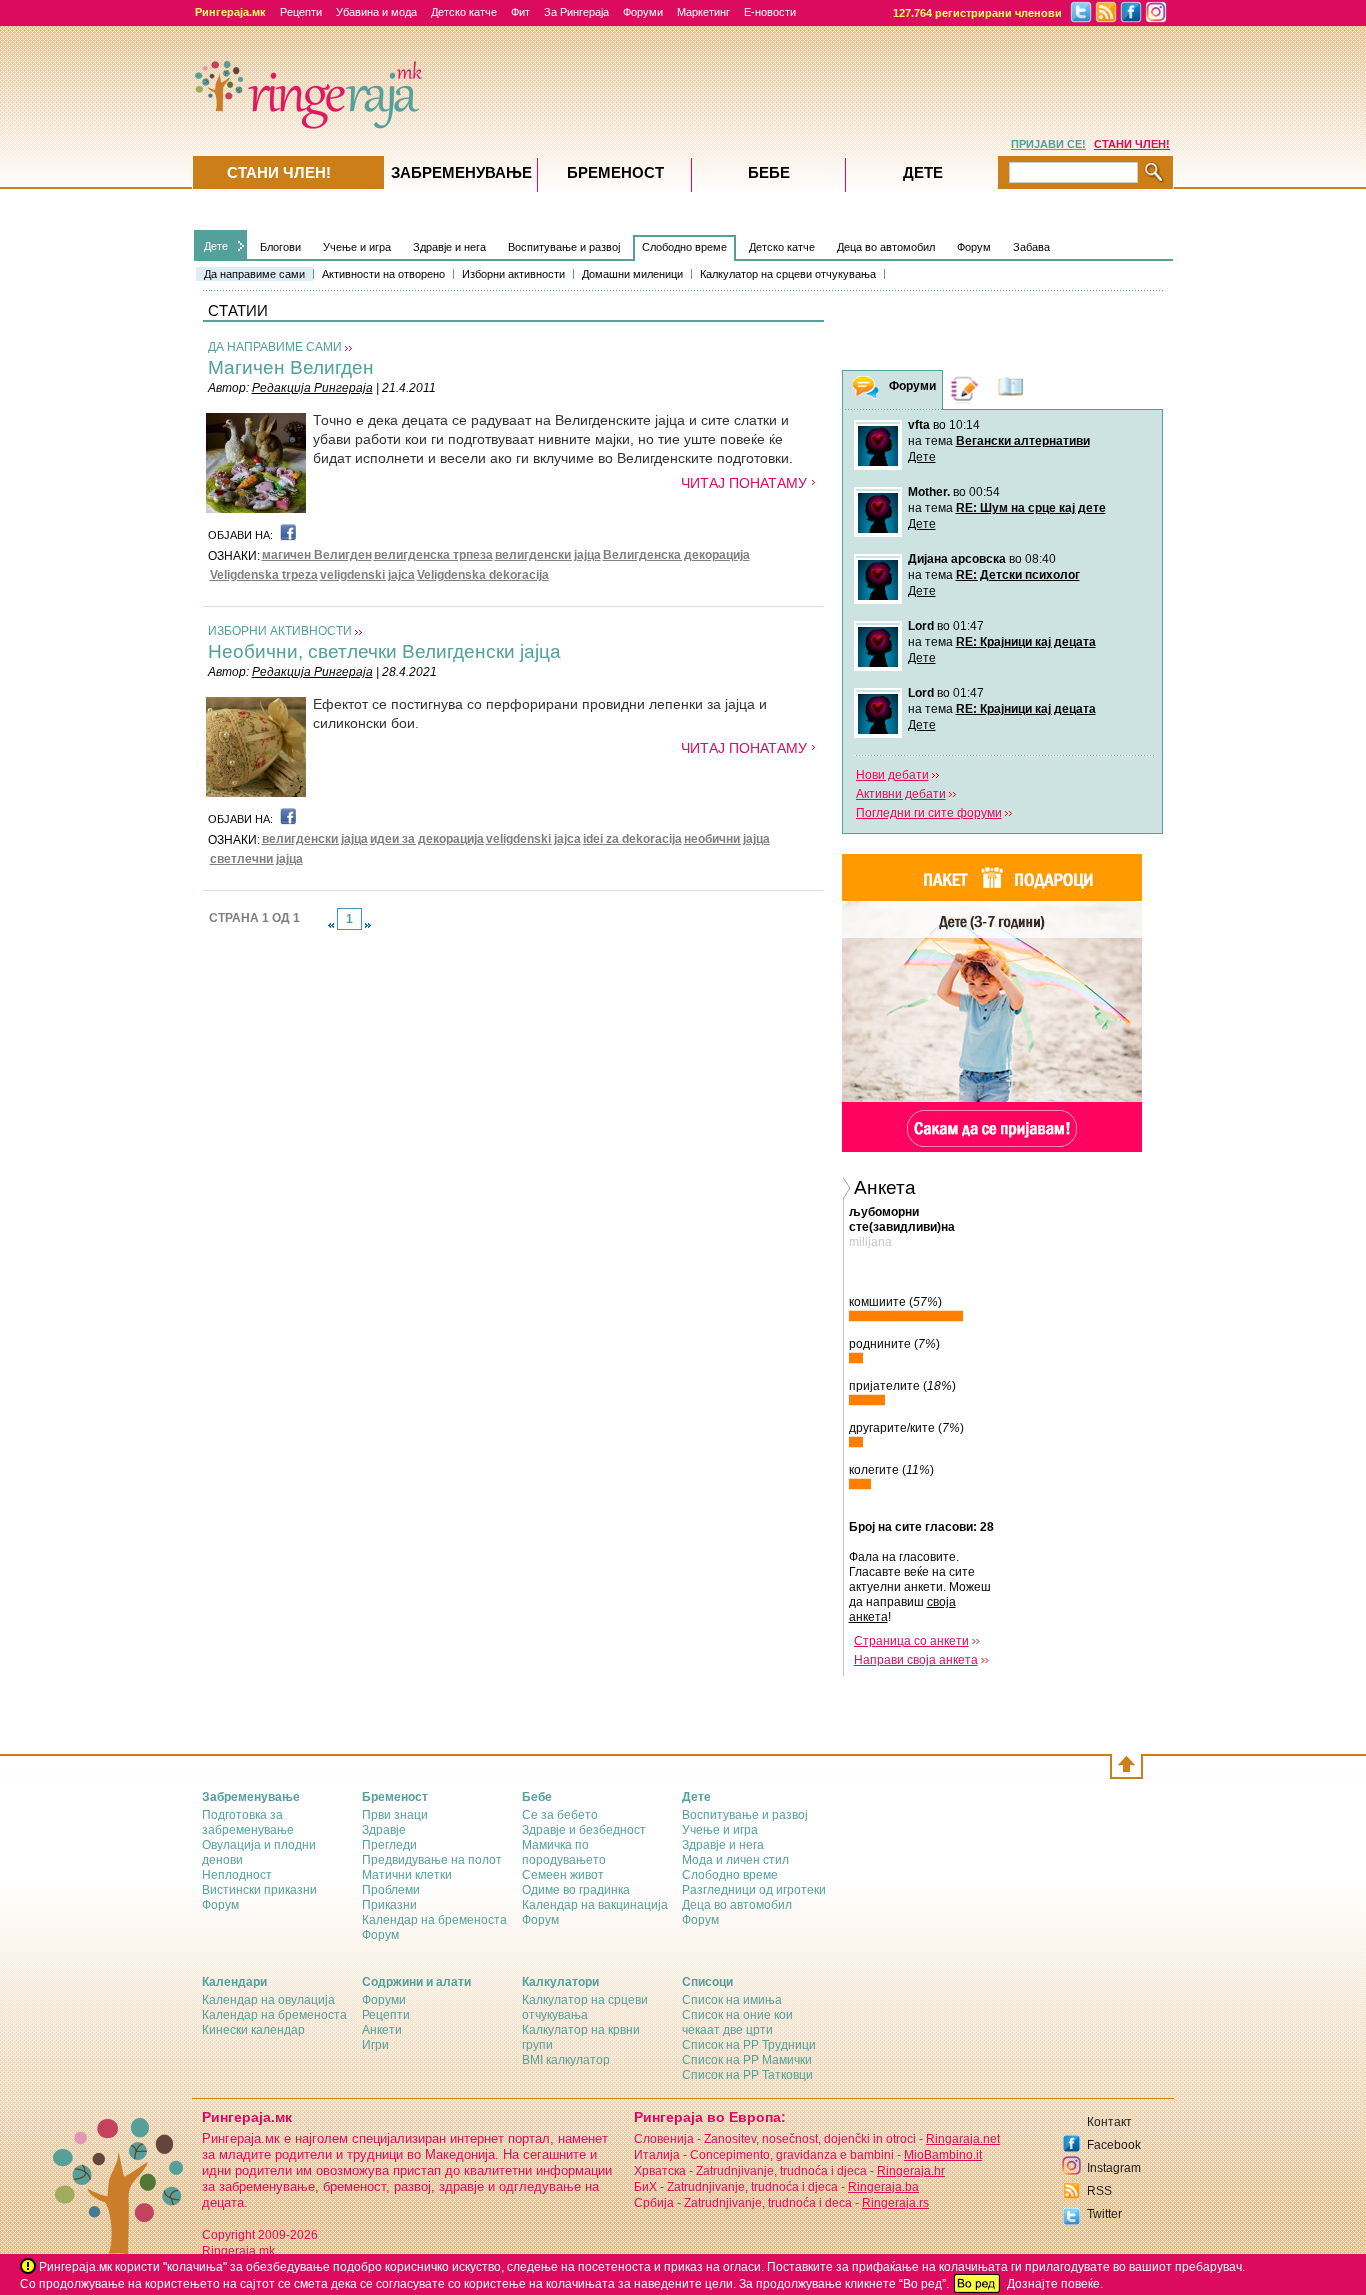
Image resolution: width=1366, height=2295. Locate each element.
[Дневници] (965, 389)
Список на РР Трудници (749, 2045)
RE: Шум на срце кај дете (1031, 508)
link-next (368, 925)
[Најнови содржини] (1011, 389)
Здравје (384, 1830)
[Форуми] (866, 390)
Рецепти (301, 12)
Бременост (615, 172)
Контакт (1109, 2122)
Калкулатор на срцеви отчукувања (788, 274)
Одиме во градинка (576, 1890)
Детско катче (464, 12)
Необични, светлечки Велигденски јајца (384, 651)
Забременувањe (461, 172)
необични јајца (727, 839)
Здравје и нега (449, 247)
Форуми (643, 12)
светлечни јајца (256, 859)
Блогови (280, 247)
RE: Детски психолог (1018, 575)
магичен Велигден (317, 555)
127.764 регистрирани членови (977, 13)
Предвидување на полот (432, 1860)
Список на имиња (732, 2000)
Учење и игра (357, 247)
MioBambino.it (943, 2155)
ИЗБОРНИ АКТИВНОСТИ (280, 631)
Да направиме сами (254, 274)
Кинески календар (253, 2030)
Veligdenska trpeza (264, 575)
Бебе (769, 172)
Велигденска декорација (676, 555)
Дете (216, 246)
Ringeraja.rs (895, 2203)
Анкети (382, 2030)
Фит (520, 12)
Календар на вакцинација (595, 1905)
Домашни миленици (632, 274)
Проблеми (391, 1890)
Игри (375, 2045)
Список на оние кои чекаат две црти (737, 2022)
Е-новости (770, 12)
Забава (1031, 247)
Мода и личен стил (735, 1860)
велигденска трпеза (433, 555)
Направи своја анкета (916, 1660)
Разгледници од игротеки (754, 1890)
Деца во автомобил (886, 247)
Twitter (1104, 2214)
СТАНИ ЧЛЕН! (1132, 144)
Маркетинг (703, 12)
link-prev (331, 925)
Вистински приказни (259, 1890)
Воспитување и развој (564, 247)
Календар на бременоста (434, 1920)
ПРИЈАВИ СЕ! (1048, 144)
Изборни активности (513, 274)
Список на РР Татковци (747, 2075)
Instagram (1114, 2168)
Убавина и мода (376, 12)
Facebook (1114, 2145)
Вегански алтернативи (1023, 441)
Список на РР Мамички (747, 2060)
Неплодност (237, 1875)
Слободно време (684, 247)
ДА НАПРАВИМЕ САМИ (275, 347)
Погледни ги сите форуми (929, 813)
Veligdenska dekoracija (483, 575)
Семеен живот (563, 1875)
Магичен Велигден (291, 367)
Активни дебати (901, 794)
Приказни (389, 1905)
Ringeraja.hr (911, 2171)
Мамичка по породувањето (564, 1852)
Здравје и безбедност (584, 1830)
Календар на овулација (268, 2000)
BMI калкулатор (566, 2060)
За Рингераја (576, 12)
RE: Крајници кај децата (1026, 642)
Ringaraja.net (963, 2139)
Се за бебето (560, 1815)
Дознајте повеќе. (1055, 2284)
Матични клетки (407, 1875)
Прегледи (389, 1845)
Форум (974, 247)
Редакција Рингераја (312, 388)
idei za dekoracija (632, 839)
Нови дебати (892, 775)
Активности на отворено (383, 274)
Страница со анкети (911, 1641)
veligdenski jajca (367, 575)
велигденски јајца (548, 555)
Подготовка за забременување (248, 1822)
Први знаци (395, 1815)
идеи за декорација (427, 839)
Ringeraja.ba (883, 2187)
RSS (1099, 2191)
